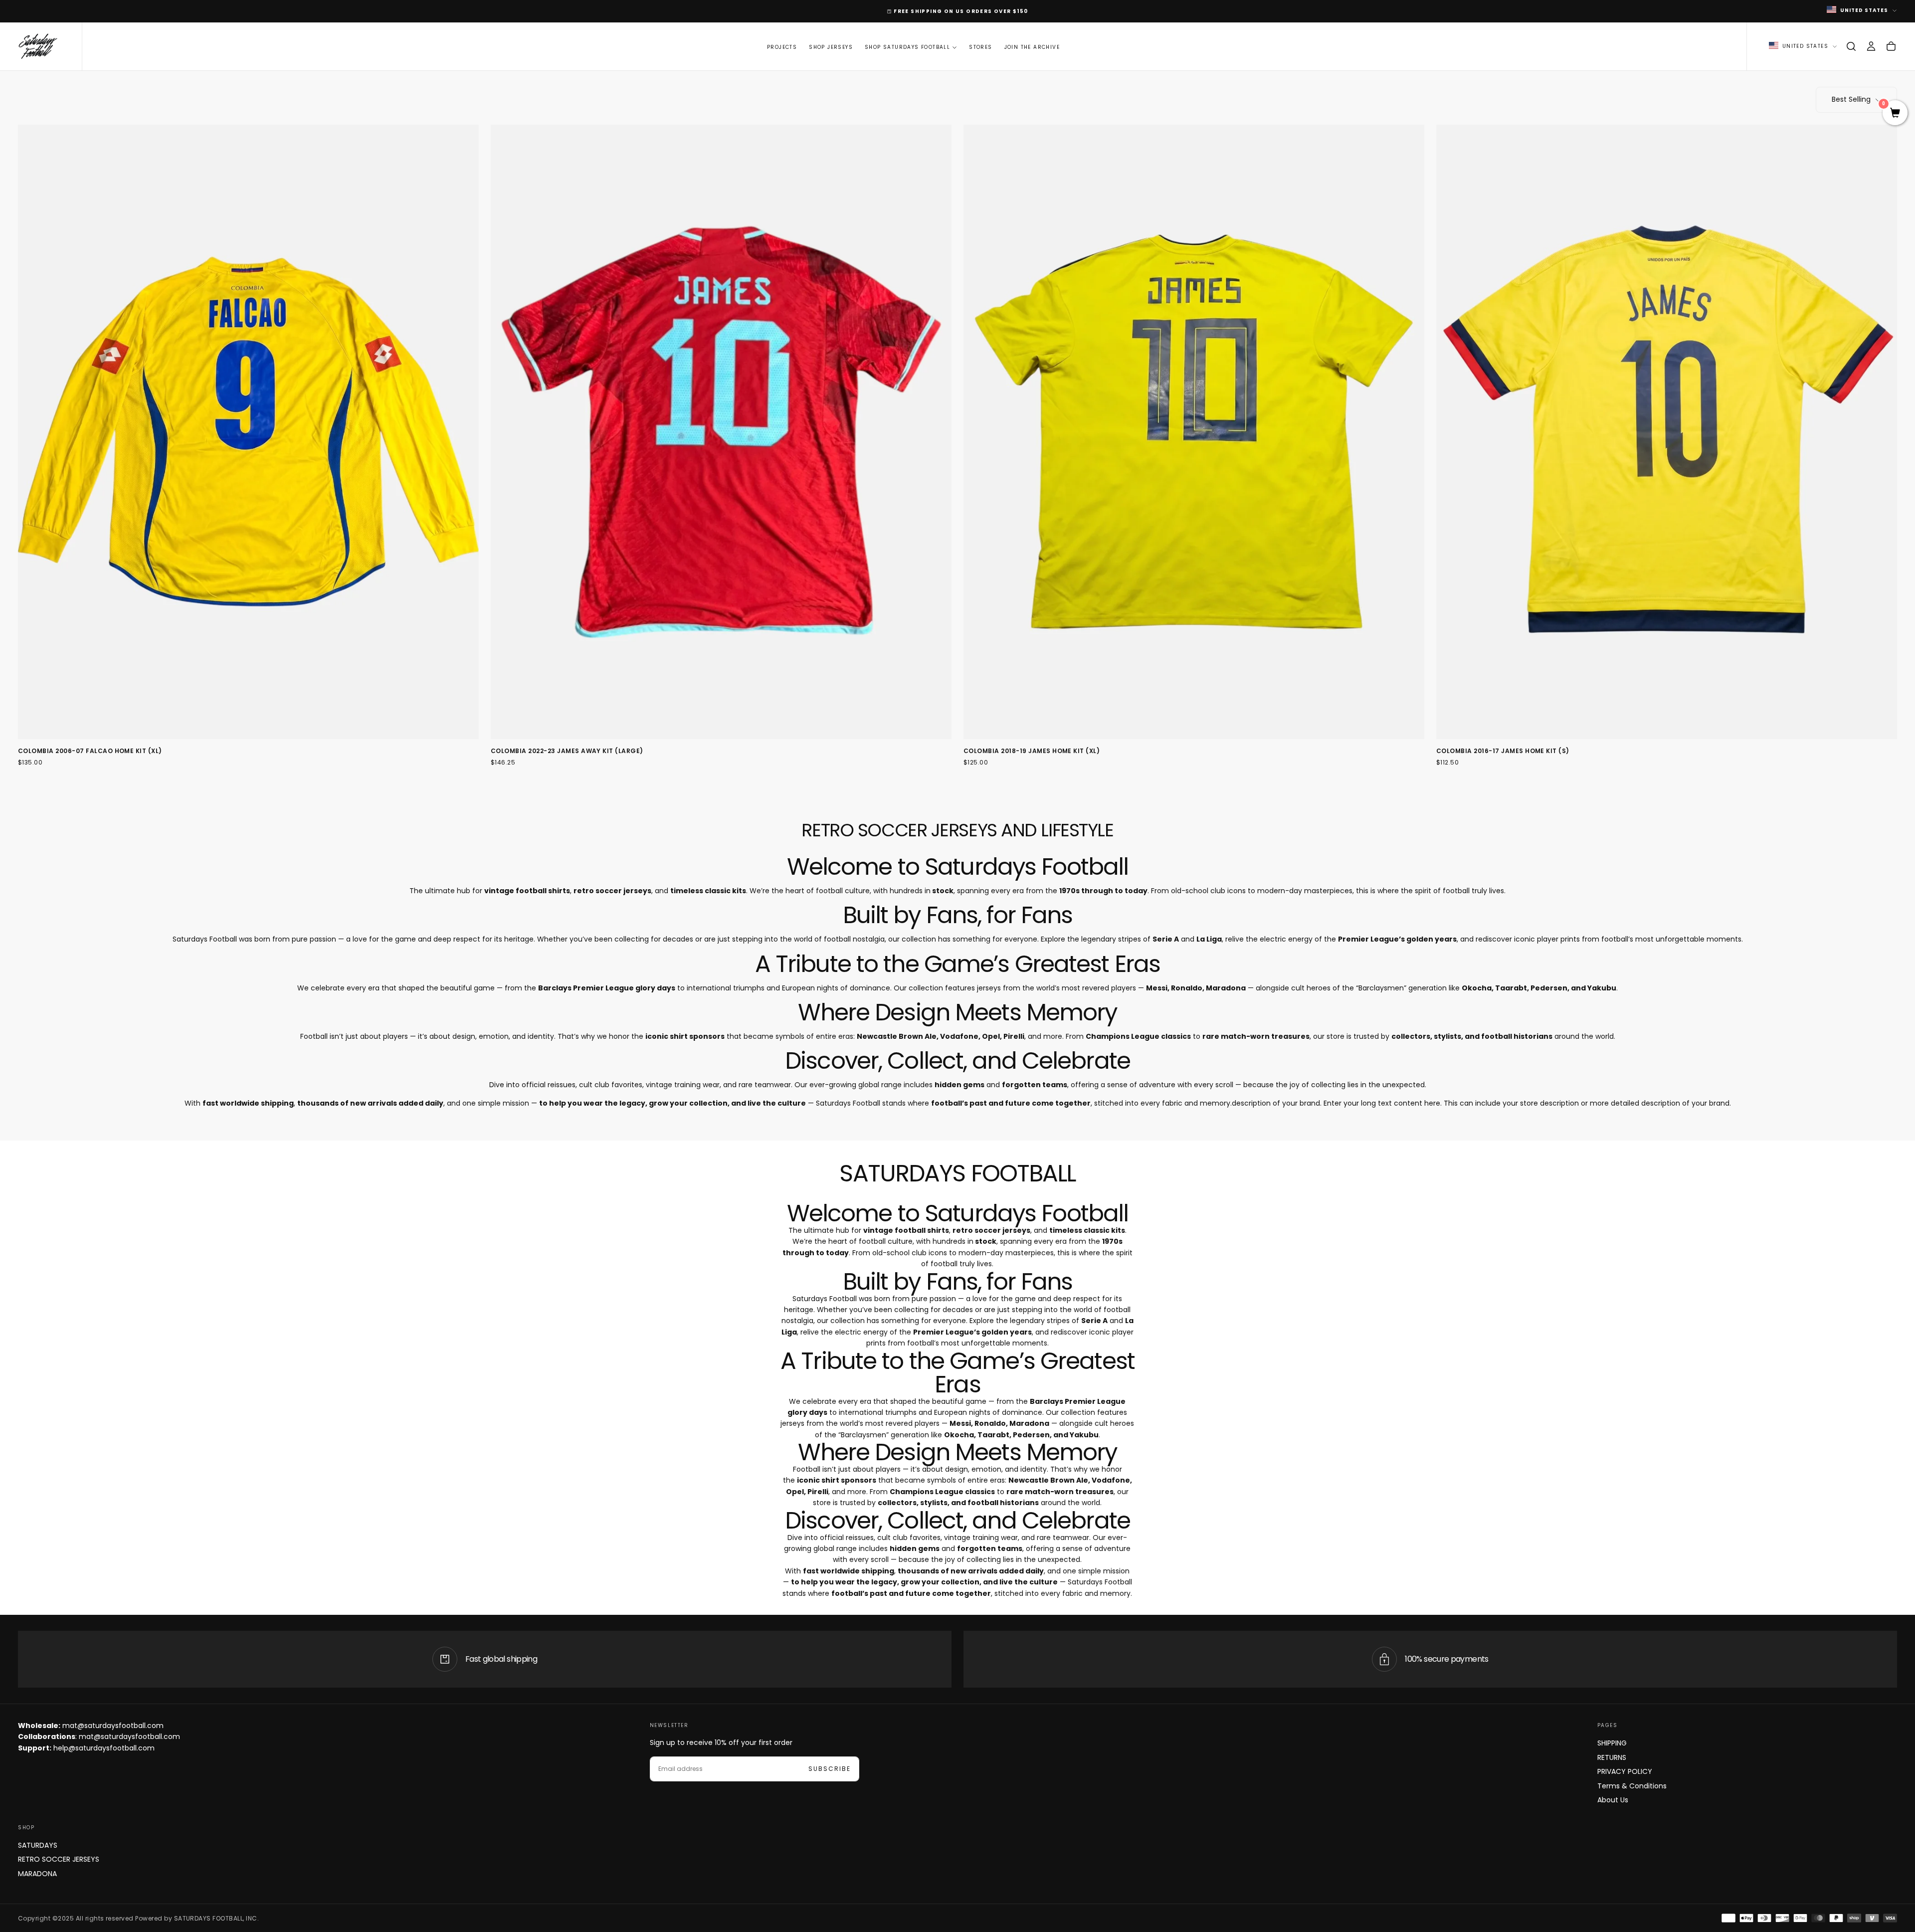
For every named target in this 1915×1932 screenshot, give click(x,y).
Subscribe (1020, 993)
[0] (1895, 114)
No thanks (957, 1024)
